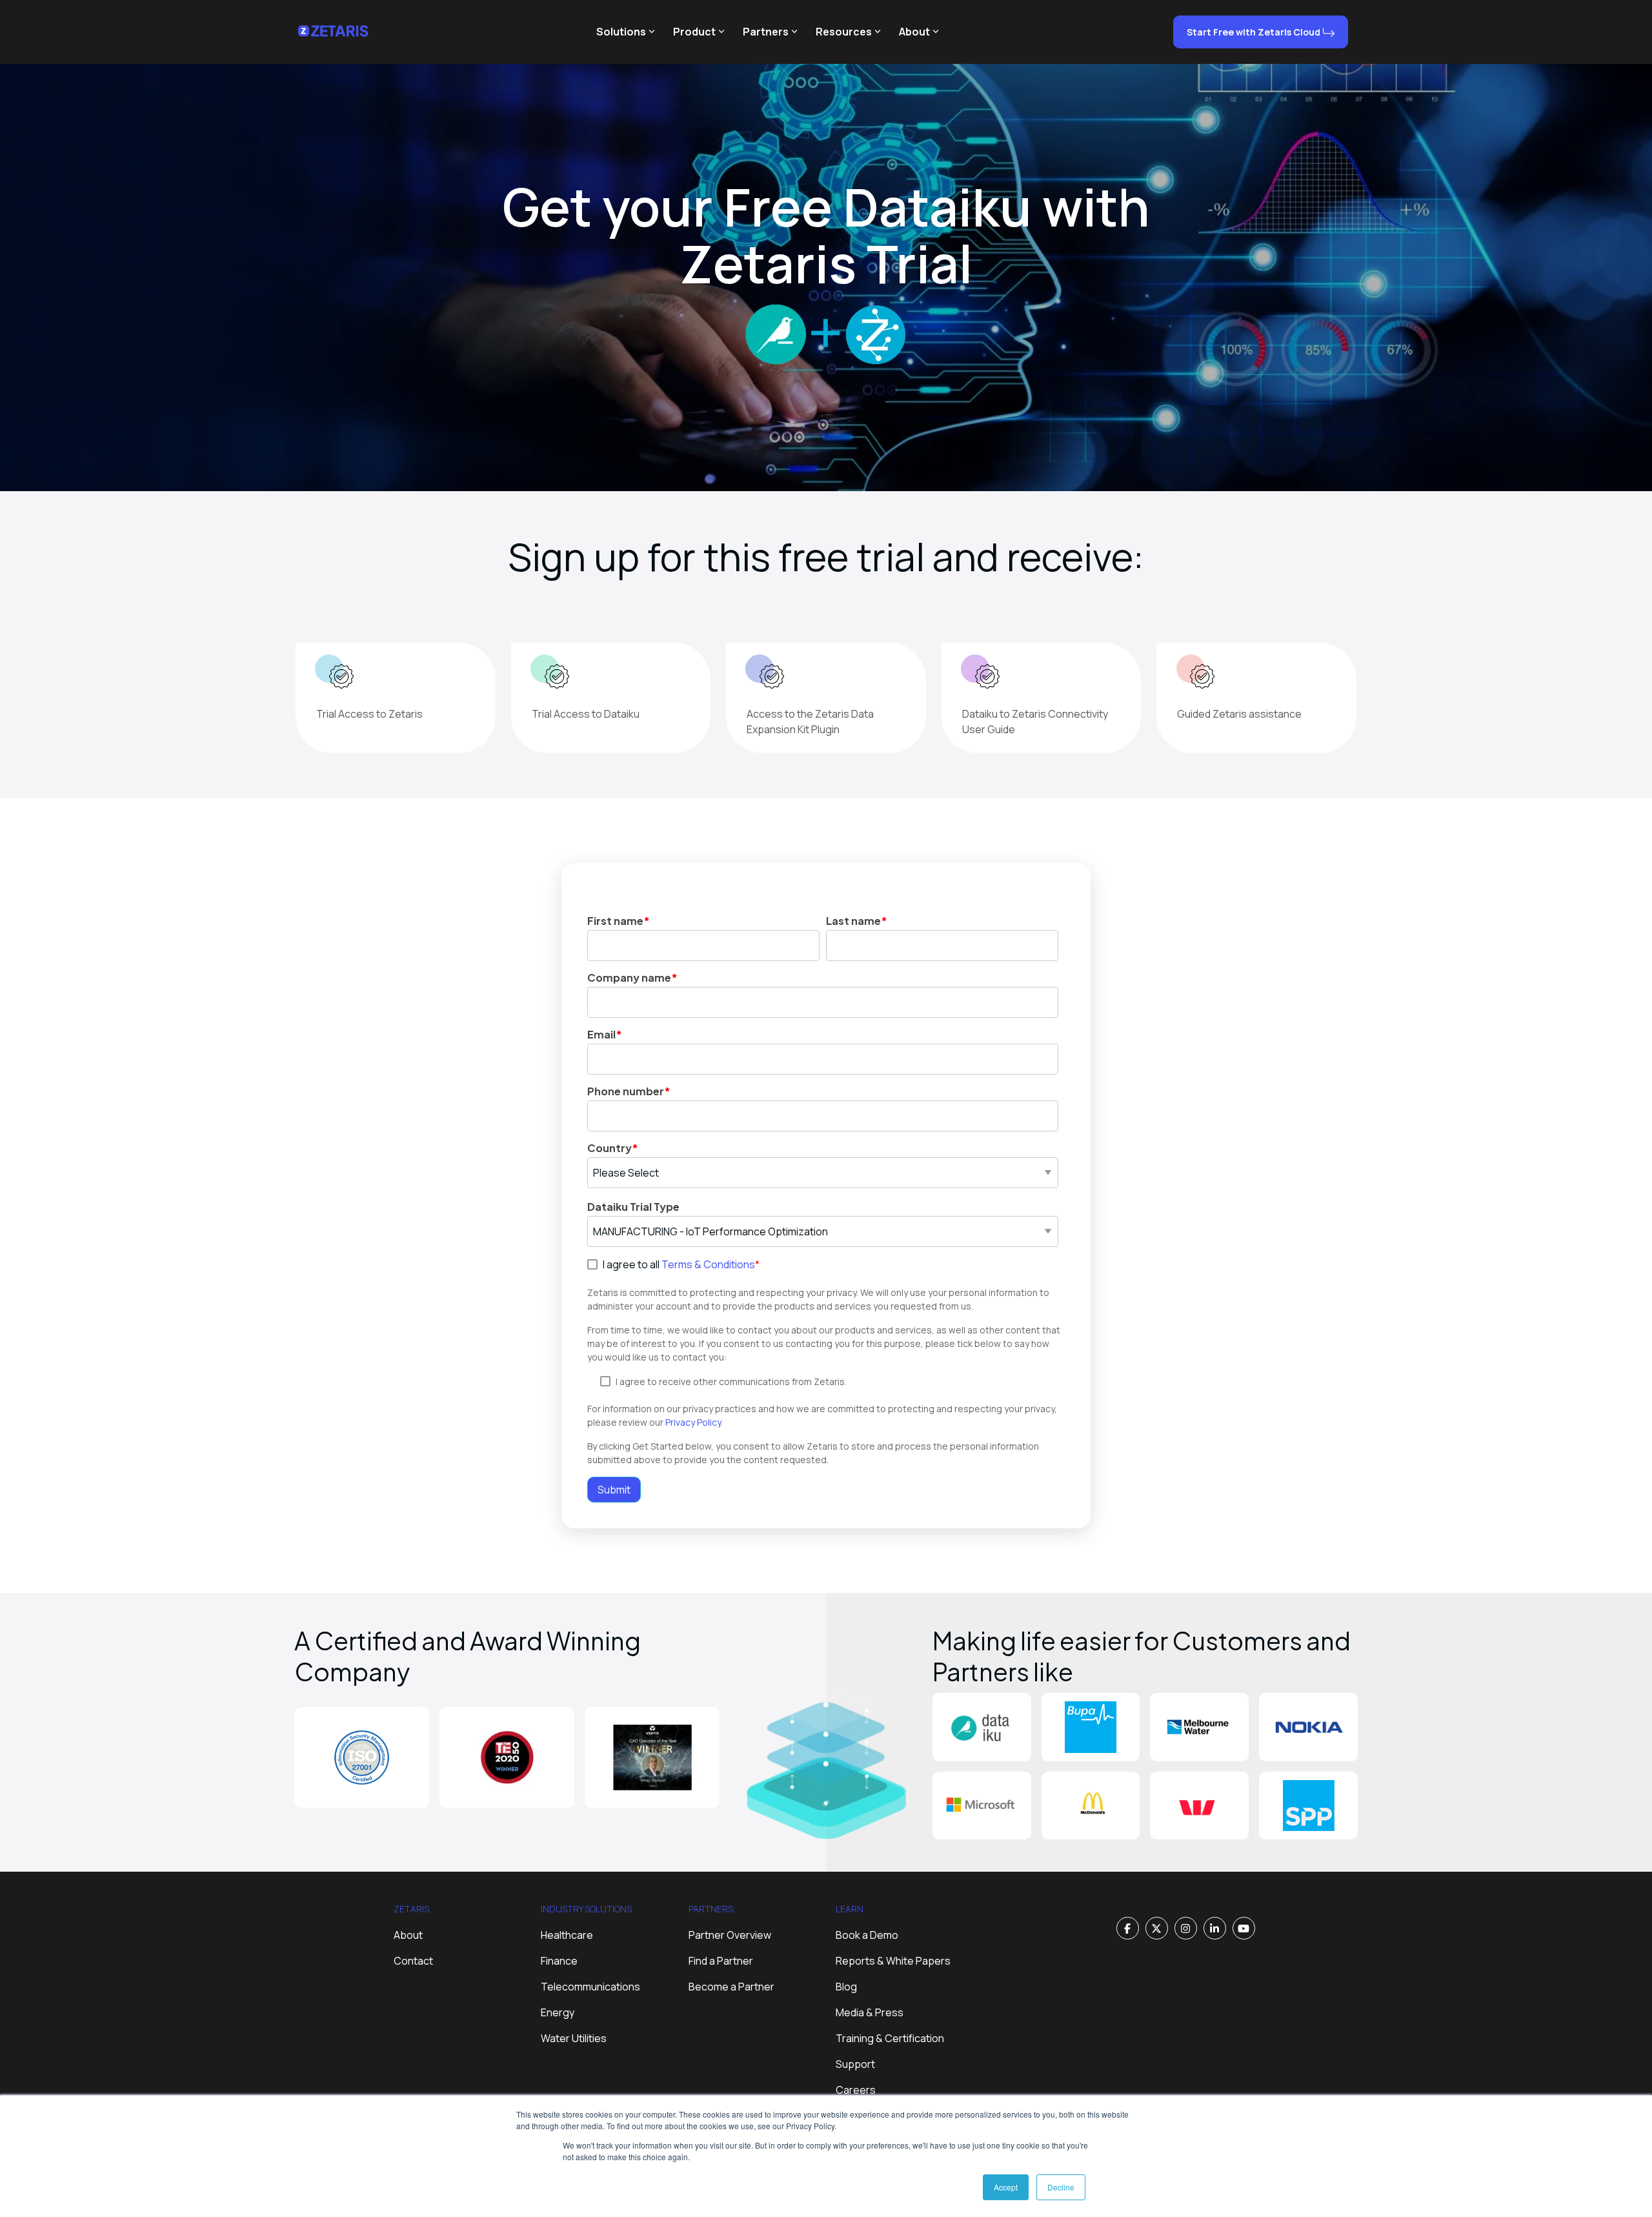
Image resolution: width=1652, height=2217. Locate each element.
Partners (766, 32)
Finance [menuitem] (559, 1961)
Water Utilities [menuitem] (574, 2038)
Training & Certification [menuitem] (890, 2038)
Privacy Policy (693, 1422)
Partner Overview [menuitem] (730, 1935)
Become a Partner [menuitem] (731, 1987)
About (914, 32)
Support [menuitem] (855, 2064)
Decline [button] (1061, 2187)
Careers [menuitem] (856, 2090)
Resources (844, 32)
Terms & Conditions (708, 1264)
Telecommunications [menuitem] (590, 1987)
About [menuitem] (408, 1935)
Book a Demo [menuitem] (867, 1935)
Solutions (621, 32)
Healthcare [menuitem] (567, 1935)
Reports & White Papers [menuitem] (893, 1961)
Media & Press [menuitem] (870, 2012)
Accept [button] (1006, 2187)
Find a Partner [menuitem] (721, 1961)
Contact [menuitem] (413, 1961)
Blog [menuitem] (846, 1987)
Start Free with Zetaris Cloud (1254, 32)
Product (694, 32)
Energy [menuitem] (558, 2012)
